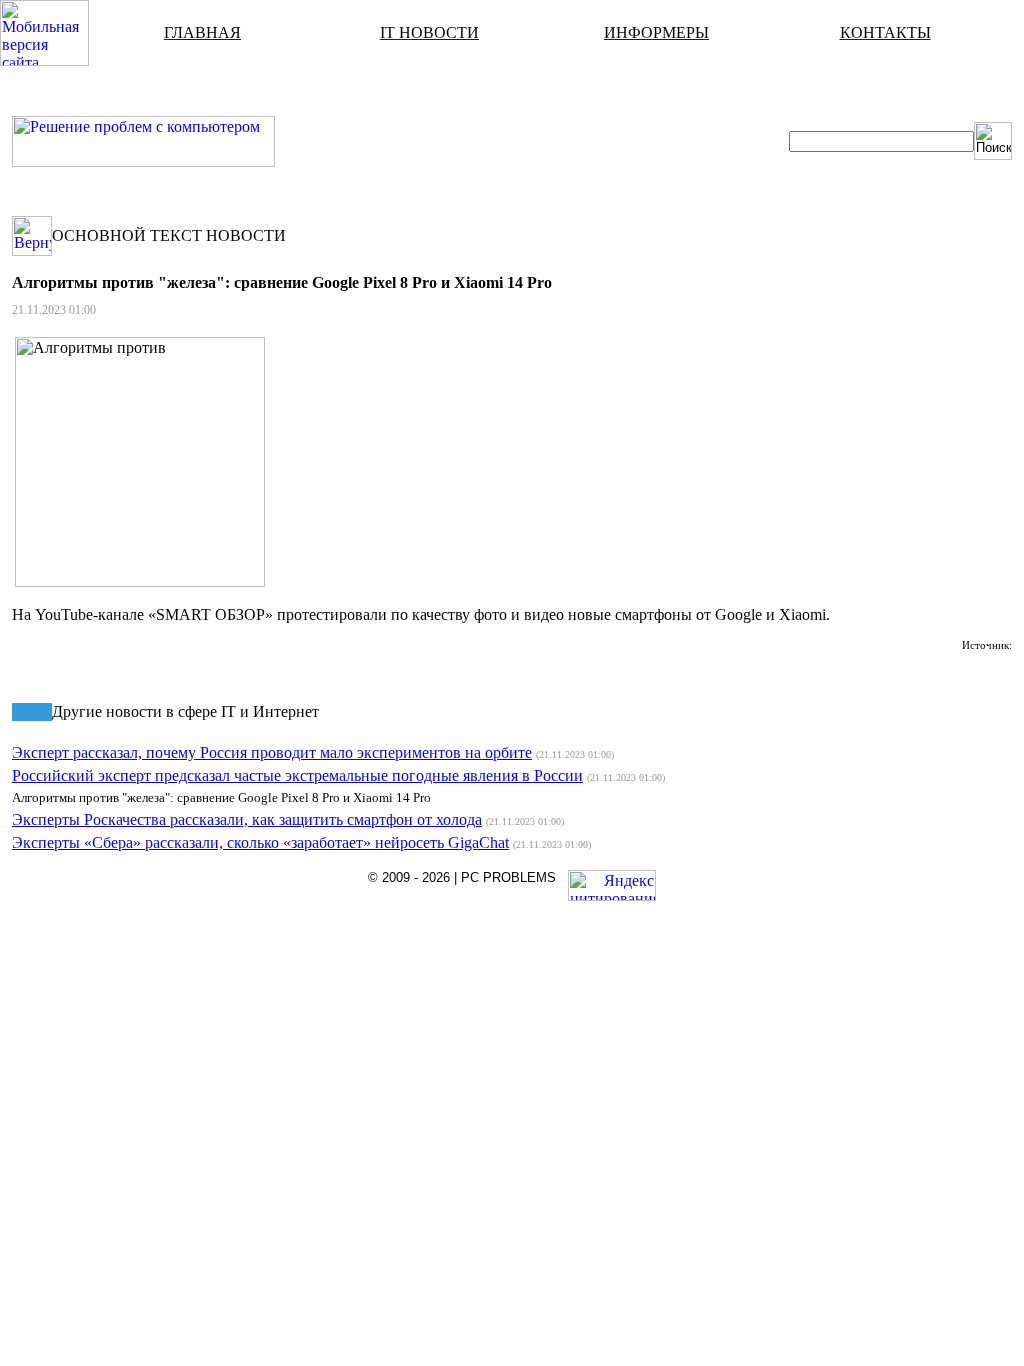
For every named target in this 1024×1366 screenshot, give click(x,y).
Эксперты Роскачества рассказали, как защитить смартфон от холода (247, 819)
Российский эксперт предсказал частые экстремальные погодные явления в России (297, 775)
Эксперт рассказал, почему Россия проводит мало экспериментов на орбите (272, 752)
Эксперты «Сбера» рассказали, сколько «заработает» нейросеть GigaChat (260, 842)
